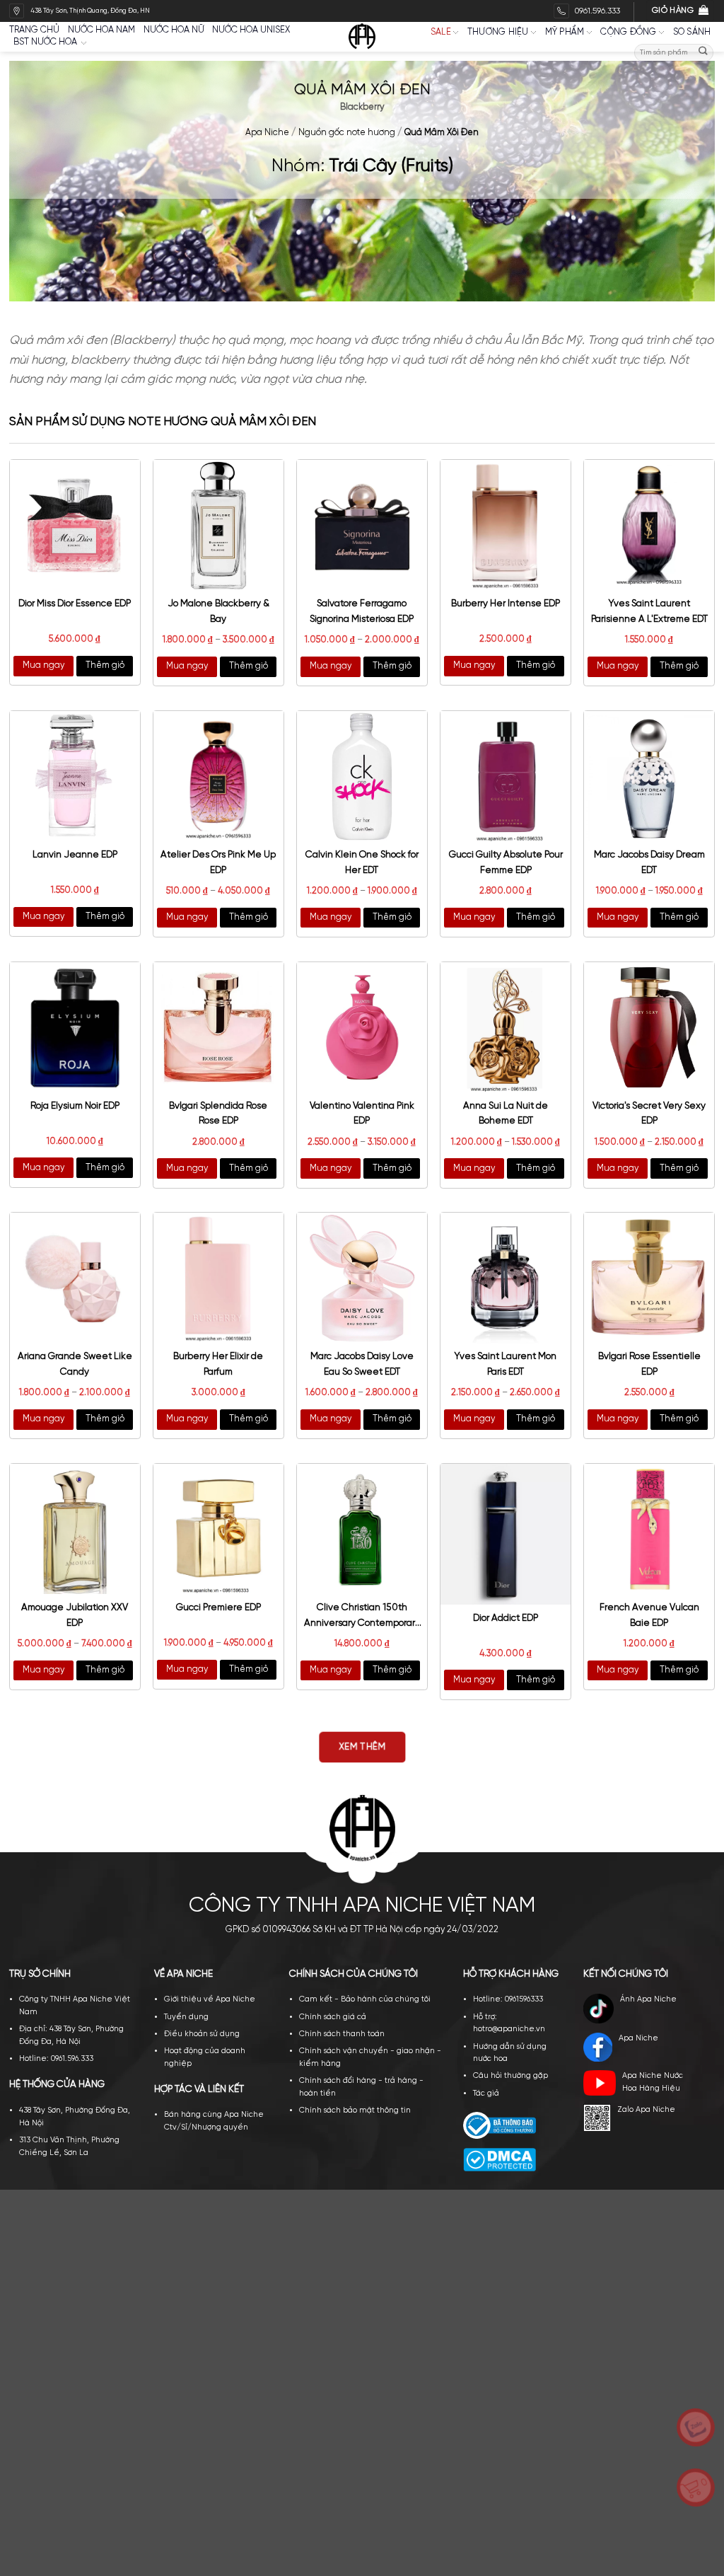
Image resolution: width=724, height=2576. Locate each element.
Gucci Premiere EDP (218, 1607)
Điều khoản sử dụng (202, 2034)
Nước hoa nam (101, 30)
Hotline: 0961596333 (508, 1999)
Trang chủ (34, 30)
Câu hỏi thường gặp (510, 2076)
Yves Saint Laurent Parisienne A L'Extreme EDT (649, 611)
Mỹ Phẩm (565, 32)
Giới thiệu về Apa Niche (210, 1999)
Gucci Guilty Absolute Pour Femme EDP (506, 862)
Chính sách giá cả (333, 2017)
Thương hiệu (498, 32)
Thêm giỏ (105, 665)
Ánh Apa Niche (648, 1999)
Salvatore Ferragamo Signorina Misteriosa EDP (362, 611)
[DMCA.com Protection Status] (500, 2159)
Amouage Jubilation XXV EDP (75, 1615)
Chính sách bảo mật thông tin (355, 2110)
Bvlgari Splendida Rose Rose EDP (218, 1114)
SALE (441, 32)
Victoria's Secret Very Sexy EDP (649, 1114)
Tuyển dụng (186, 2017)
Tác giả (486, 2093)
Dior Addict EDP (506, 1618)
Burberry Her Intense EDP (506, 603)
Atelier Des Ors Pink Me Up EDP (218, 862)
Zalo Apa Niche (646, 2110)
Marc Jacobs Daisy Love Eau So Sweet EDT (362, 1364)
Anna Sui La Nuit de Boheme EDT (506, 1114)
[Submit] (703, 53)
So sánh (692, 32)
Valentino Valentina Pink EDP (362, 1114)
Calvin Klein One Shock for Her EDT (362, 862)
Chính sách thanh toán (342, 2034)
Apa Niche (267, 133)
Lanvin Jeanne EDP (75, 855)
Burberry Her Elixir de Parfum (218, 1364)
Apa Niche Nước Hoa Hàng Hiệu (653, 2082)
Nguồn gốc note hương (347, 133)
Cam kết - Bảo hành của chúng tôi (365, 1999)
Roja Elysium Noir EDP (75, 1106)
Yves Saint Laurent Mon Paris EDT (506, 1364)
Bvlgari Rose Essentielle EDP (649, 1364)
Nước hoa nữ (174, 30)
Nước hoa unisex (251, 30)
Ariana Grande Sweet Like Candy (75, 1364)
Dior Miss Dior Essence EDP (75, 603)
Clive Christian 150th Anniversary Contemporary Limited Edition (362, 1617)
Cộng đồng (628, 32)
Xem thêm (362, 1748)
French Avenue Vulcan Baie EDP (649, 1615)
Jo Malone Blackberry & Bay (218, 611)
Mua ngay (43, 665)
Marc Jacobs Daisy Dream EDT (649, 862)
